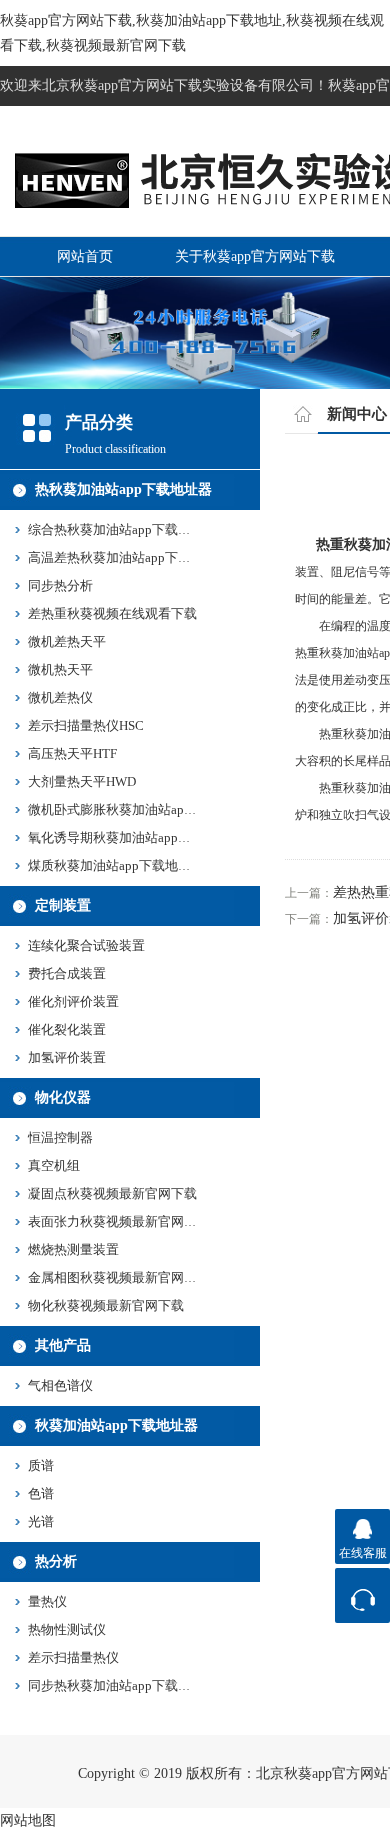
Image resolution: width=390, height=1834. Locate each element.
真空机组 (54, 1165)
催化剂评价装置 (73, 1001)
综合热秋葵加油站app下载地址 (116, 529)
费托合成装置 (67, 973)
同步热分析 (60, 585)
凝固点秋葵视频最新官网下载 (112, 1193)
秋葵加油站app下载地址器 (116, 1425)
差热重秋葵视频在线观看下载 (112, 613)
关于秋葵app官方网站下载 (255, 256)
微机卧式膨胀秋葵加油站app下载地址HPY (148, 809)
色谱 (41, 1493)
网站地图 (28, 1820)
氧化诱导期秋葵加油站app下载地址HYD (142, 837)
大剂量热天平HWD (82, 781)
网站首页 (85, 256)
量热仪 (47, 1601)
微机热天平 (60, 669)
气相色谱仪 (60, 1385)
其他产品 (63, 1345)
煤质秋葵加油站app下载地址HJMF (126, 865)
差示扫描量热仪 (73, 1657)
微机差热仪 (60, 697)
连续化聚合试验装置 (86, 945)
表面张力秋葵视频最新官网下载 (119, 1221)
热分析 (56, 1561)
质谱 (41, 1465)
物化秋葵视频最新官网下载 (106, 1305)
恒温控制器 (60, 1137)
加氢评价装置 (67, 1057)
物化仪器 (63, 1097)
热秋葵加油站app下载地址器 (123, 489)
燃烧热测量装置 (73, 1249)
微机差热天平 (67, 641)
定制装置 (63, 905)
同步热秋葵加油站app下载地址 (116, 1685)
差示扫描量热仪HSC (86, 725)
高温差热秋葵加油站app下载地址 (122, 557)
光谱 (41, 1521)
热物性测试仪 (67, 1629)
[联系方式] (362, 1595)
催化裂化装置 (67, 1029)
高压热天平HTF (72, 753)
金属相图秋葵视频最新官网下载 (119, 1277)
